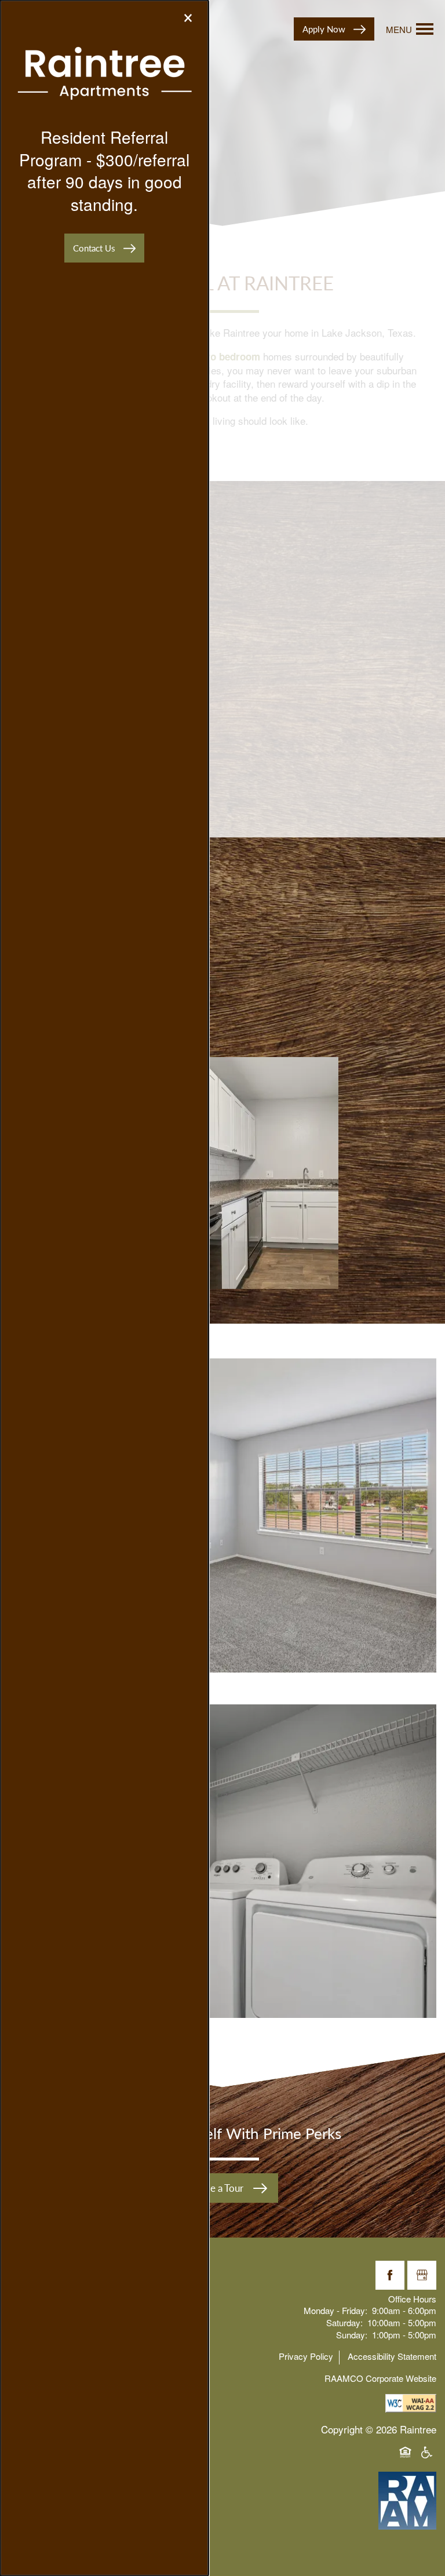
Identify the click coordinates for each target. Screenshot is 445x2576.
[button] (104, 248)
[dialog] (104, 1288)
